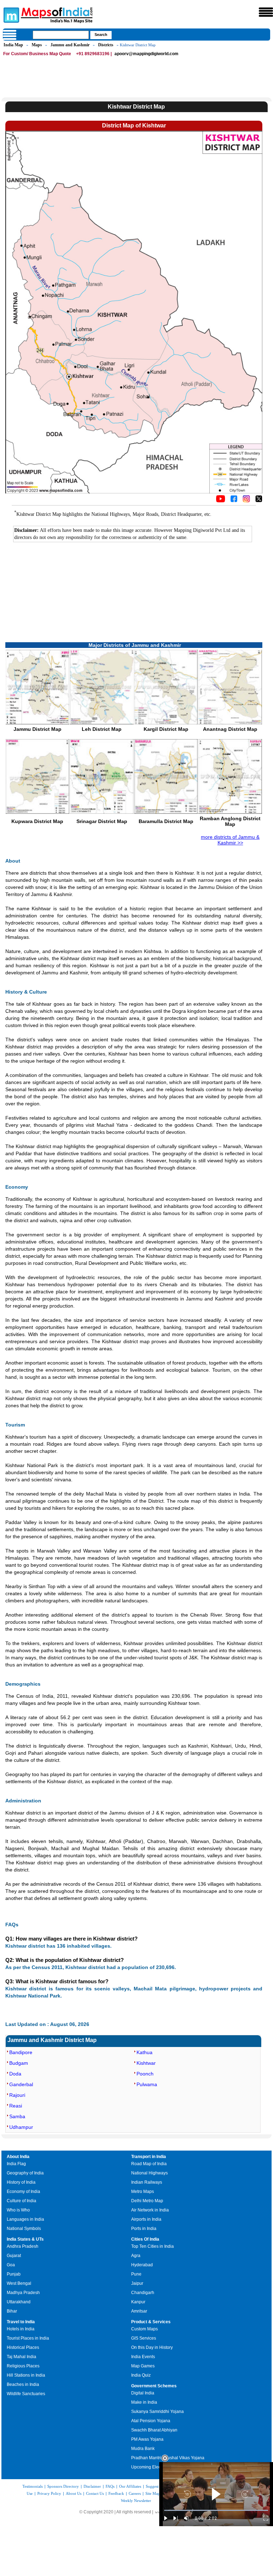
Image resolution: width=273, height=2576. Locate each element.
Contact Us (95, 2493)
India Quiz (141, 2375)
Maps (37, 45)
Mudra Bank (143, 2449)
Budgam (19, 2063)
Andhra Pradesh (23, 2246)
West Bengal (19, 2283)
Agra (136, 2256)
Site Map (153, 2493)
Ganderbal (21, 2084)
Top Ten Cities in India (152, 2246)
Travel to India (21, 2322)
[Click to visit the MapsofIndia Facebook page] (234, 501)
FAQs (110, 2486)
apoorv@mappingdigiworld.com (146, 54)
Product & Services (151, 2322)
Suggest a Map (158, 2486)
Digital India (143, 2393)
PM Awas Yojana (147, 2439)
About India (18, 2157)
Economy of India (23, 2192)
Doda (15, 2074)
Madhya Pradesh (23, 2293)
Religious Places (23, 2366)
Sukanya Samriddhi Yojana (157, 2412)
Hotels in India (21, 2329)
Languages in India (25, 2219)
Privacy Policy (49, 2493)
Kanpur (138, 2302)
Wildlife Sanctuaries (26, 2394)
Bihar (12, 2311)
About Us (74, 2493)
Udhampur (21, 2127)
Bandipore (21, 2052)
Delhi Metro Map (147, 2201)
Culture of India (22, 2201)
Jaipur (137, 2283)
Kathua (144, 2052)
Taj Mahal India (22, 2357)
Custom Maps (144, 2329)
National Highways (149, 2173)
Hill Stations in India (26, 2375)
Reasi (16, 2106)
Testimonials (33, 2486)
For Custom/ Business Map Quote (37, 54)
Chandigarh (143, 2293)
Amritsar (139, 2311)
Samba (17, 2116)
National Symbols (24, 2229)
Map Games (143, 2366)
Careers (135, 2493)
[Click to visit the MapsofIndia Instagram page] (246, 501)
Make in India (144, 2402)
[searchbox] (61, 35)
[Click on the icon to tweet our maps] (259, 501)
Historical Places (23, 2347)
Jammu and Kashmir (70, 45)
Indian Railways (147, 2182)
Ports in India (144, 2229)
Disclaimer (92, 2486)
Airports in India (146, 2219)
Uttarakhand (19, 2302)
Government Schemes (154, 2386)
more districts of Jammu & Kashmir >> (230, 840)
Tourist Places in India (28, 2338)
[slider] (216, 2510)
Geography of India (25, 2173)
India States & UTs (25, 2239)
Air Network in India (150, 2210)
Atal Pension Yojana (151, 2421)
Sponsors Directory (63, 2486)
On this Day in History (152, 2347)
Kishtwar (146, 2063)
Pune (136, 2274)
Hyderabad (142, 2265)
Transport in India (149, 2157)
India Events (143, 2357)
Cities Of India (145, 2239)
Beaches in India (23, 2384)
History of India (21, 2182)
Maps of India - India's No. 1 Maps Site (10, 15)
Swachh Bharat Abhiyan (154, 2430)
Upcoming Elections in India (158, 2467)
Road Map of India (149, 2164)
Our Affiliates (130, 2486)
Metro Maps (143, 2192)
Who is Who (18, 2210)
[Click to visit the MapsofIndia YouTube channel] (221, 501)
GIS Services (144, 2338)
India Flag (16, 2164)
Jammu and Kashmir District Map (52, 2040)
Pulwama (147, 2084)
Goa (11, 2265)
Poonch (145, 2074)
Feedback (116, 2493)
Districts (106, 45)
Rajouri (17, 2095)
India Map (13, 45)
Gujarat (14, 2256)
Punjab (14, 2274)
